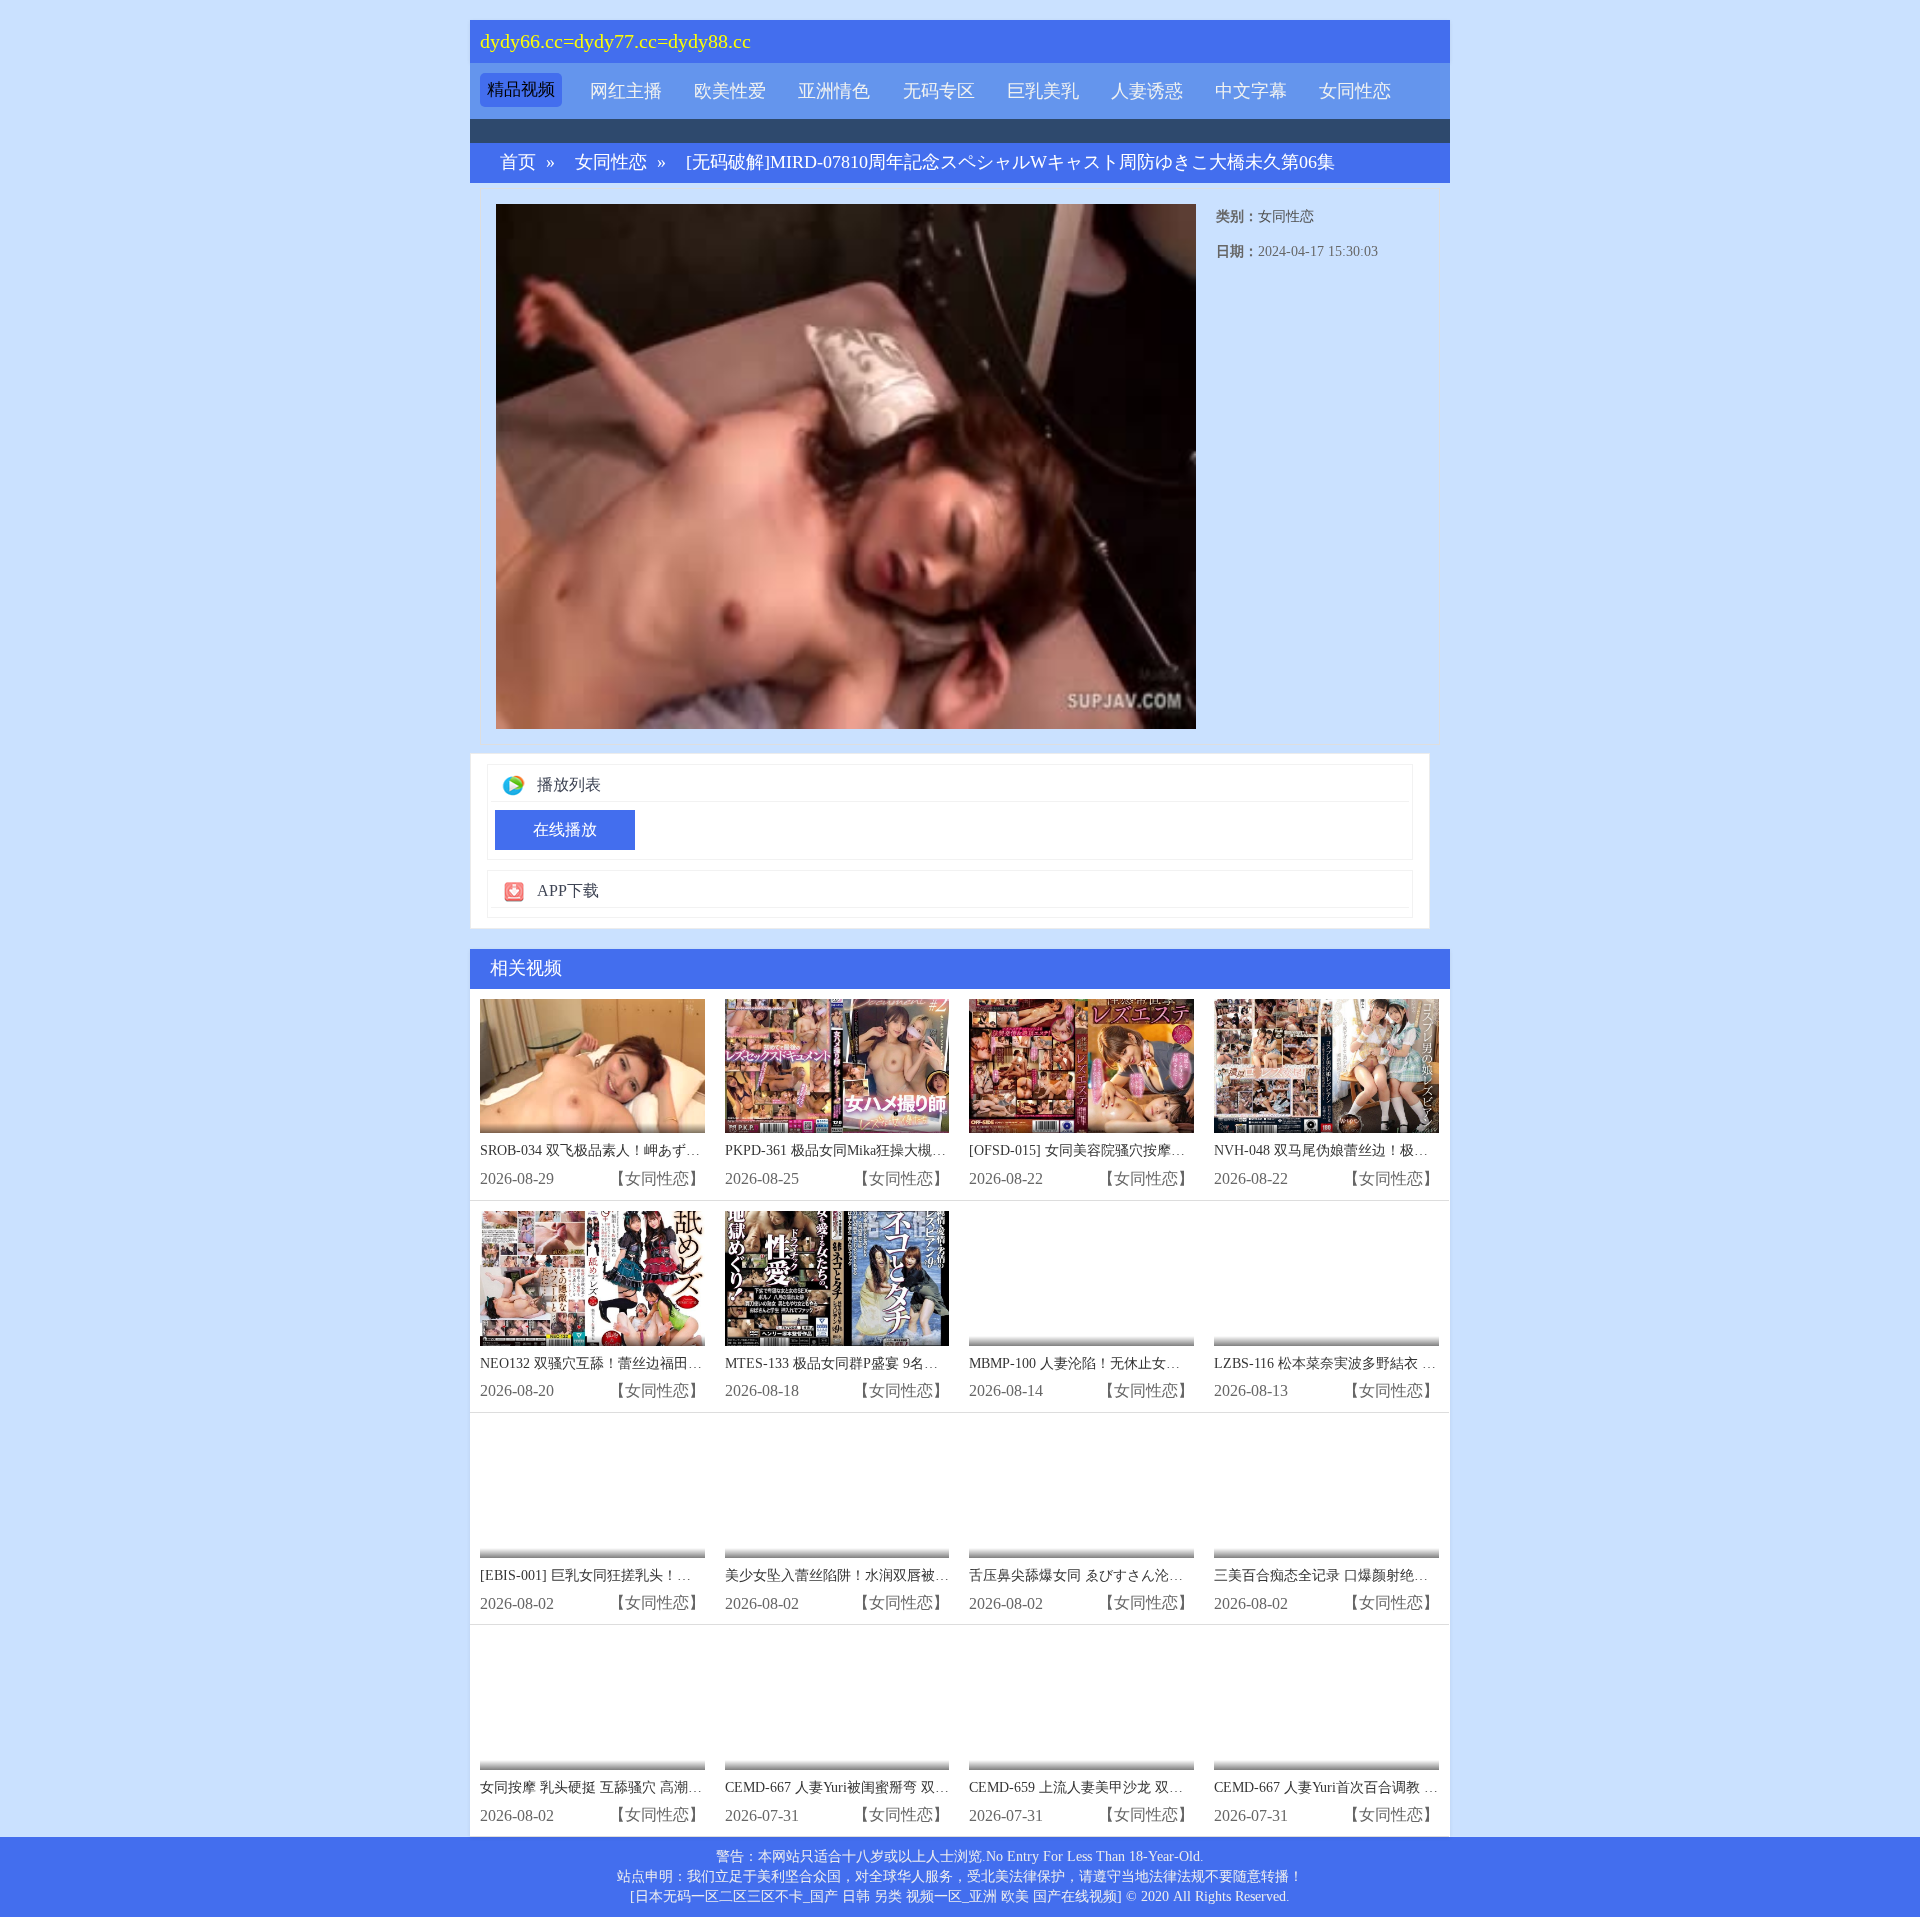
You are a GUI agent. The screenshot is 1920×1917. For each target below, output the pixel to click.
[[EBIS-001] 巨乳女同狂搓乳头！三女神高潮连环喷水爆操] (592, 1490)
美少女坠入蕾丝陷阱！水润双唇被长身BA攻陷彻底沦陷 (895, 1575)
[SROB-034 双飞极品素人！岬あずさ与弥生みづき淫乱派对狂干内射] (592, 1066)
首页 (518, 162)
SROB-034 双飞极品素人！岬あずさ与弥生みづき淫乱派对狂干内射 (688, 1150)
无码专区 (939, 91)
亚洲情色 (834, 91)
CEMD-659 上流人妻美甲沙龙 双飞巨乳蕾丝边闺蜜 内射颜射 (1155, 1787)
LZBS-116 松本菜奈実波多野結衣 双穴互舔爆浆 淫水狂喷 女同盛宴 (1420, 1363)
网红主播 (626, 91)
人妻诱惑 (1147, 91)
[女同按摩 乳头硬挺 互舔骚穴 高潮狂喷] (592, 1702)
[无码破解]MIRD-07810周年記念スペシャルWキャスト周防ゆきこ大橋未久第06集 (1010, 162)
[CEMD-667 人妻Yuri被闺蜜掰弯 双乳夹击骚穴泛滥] (837, 1702)
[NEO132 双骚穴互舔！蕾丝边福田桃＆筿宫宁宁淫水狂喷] (592, 1278)
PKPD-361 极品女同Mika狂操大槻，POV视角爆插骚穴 (891, 1150)
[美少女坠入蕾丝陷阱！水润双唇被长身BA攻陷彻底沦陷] (837, 1490)
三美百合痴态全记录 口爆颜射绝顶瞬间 (1335, 1575)
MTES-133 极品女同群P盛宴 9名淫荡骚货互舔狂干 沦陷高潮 (910, 1363)
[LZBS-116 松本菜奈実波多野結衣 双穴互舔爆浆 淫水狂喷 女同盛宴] (1326, 1278)
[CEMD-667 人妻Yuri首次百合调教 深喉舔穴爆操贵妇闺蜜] (1326, 1702)
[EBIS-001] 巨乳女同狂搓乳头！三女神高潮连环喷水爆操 (655, 1575)
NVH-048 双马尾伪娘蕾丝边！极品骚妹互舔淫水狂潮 (1377, 1150)
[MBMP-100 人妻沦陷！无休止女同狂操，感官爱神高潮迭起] (1081, 1278)
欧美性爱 (730, 91)
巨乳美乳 (1043, 91)
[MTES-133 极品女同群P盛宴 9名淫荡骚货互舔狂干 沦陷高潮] (837, 1278)
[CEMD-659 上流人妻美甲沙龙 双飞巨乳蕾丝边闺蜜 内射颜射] (1081, 1702)
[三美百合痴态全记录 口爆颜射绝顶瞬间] (1326, 1490)
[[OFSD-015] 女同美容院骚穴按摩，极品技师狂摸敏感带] (1081, 1066)
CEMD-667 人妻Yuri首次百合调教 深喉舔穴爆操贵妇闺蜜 (1389, 1787)
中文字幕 (1251, 91)
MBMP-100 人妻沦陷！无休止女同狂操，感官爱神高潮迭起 (1151, 1363)
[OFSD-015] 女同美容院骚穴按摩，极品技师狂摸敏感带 (1140, 1150)
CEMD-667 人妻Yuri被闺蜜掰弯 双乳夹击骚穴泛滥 (879, 1787)
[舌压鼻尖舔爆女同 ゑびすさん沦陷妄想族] (1081, 1490)
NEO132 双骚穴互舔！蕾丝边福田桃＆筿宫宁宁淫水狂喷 (654, 1363)
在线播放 (565, 829)
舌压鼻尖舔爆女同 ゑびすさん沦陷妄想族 (1097, 1575)
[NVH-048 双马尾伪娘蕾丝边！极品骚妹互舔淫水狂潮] (1326, 1066)
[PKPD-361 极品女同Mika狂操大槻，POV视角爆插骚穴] (837, 1066)
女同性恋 (1355, 91)
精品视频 (521, 89)
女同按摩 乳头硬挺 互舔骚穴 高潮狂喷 (598, 1787)
